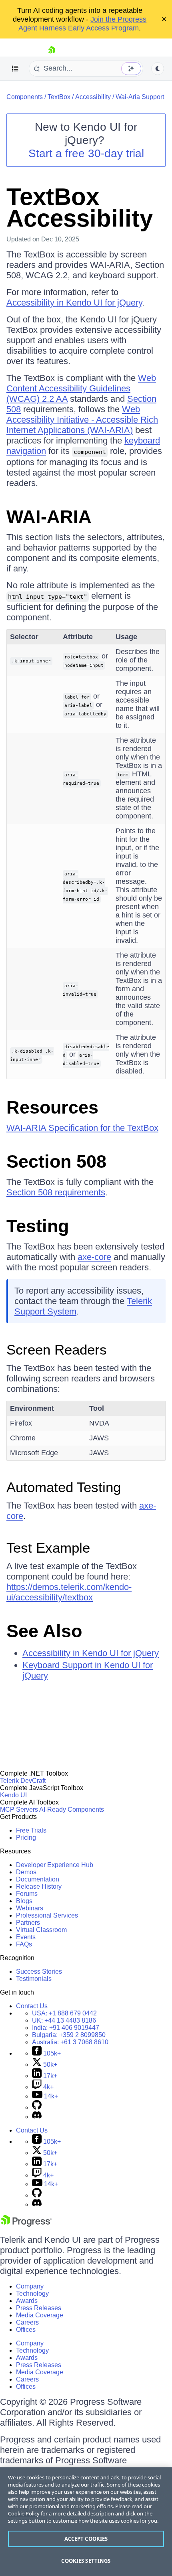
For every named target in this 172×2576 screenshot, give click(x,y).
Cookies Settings (86, 2561)
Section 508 (56, 1161)
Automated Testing (64, 1487)
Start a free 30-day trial (86, 153)
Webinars (30, 1908)
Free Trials (31, 1830)
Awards (27, 2301)
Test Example (48, 1548)
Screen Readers (57, 1350)
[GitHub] (37, 2107)
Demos (26, 1872)
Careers (27, 2322)
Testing (38, 1226)
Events (26, 1937)
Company (30, 2286)
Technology (32, 2293)
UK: (64, 2020)
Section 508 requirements (56, 1192)
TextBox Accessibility (80, 208)
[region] (86, 2522)
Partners (28, 1923)
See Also (44, 1631)
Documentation (38, 1879)
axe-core (94, 1257)
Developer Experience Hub (55, 1865)
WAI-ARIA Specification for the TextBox (82, 1128)
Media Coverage (40, 2315)
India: (66, 2028)
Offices (26, 2330)
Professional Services (47, 1915)
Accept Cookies (86, 2539)
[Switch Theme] (158, 69)
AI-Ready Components (72, 1809)
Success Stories (39, 1971)
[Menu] (15, 69)
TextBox (59, 97)
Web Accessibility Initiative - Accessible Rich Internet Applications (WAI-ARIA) (82, 420)
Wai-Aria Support (140, 97)
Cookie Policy (24, 2513)
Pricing (26, 1838)
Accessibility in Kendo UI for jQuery (74, 303)
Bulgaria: (69, 2035)
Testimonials (34, 1979)
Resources (52, 1107)
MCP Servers (19, 1809)
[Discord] (37, 2117)
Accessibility (93, 97)
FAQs (24, 1944)
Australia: (70, 2042)
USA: (64, 2013)
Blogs (24, 1901)
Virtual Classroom (41, 1930)
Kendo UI (13, 1795)
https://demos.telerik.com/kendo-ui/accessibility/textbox (69, 1592)
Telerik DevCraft (23, 1781)
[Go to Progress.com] (26, 2225)
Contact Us (32, 2006)
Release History (39, 1886)
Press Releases (39, 2308)
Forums (27, 1894)
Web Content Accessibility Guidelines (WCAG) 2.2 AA (81, 388)
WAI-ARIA (49, 517)
